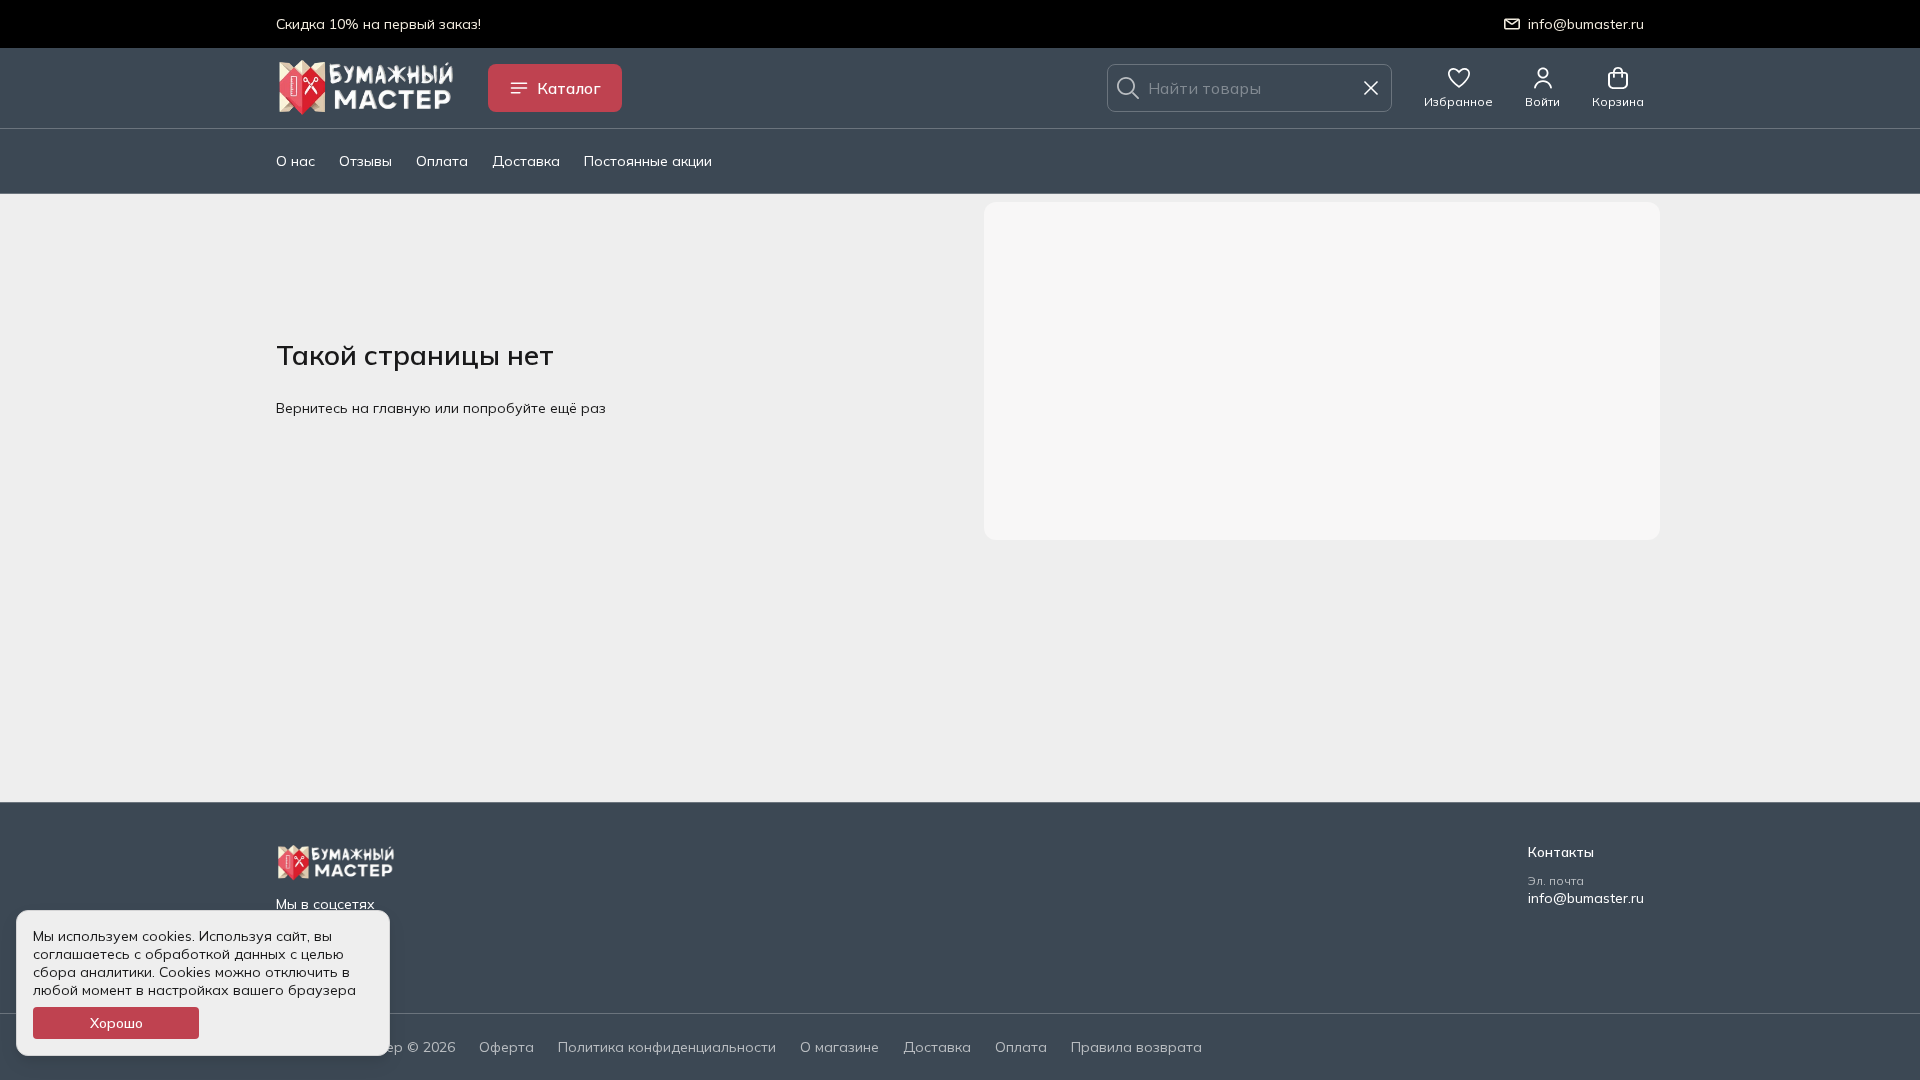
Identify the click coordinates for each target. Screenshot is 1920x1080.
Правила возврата (1136, 1047)
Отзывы (365, 161)
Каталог (569, 88)
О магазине (839, 1047)
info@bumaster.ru (1586, 898)
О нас (295, 161)
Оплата (442, 161)
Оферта (506, 1047)
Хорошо (116, 1023)
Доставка (526, 161)
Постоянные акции (648, 161)
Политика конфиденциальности (667, 1047)
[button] (1458, 88)
